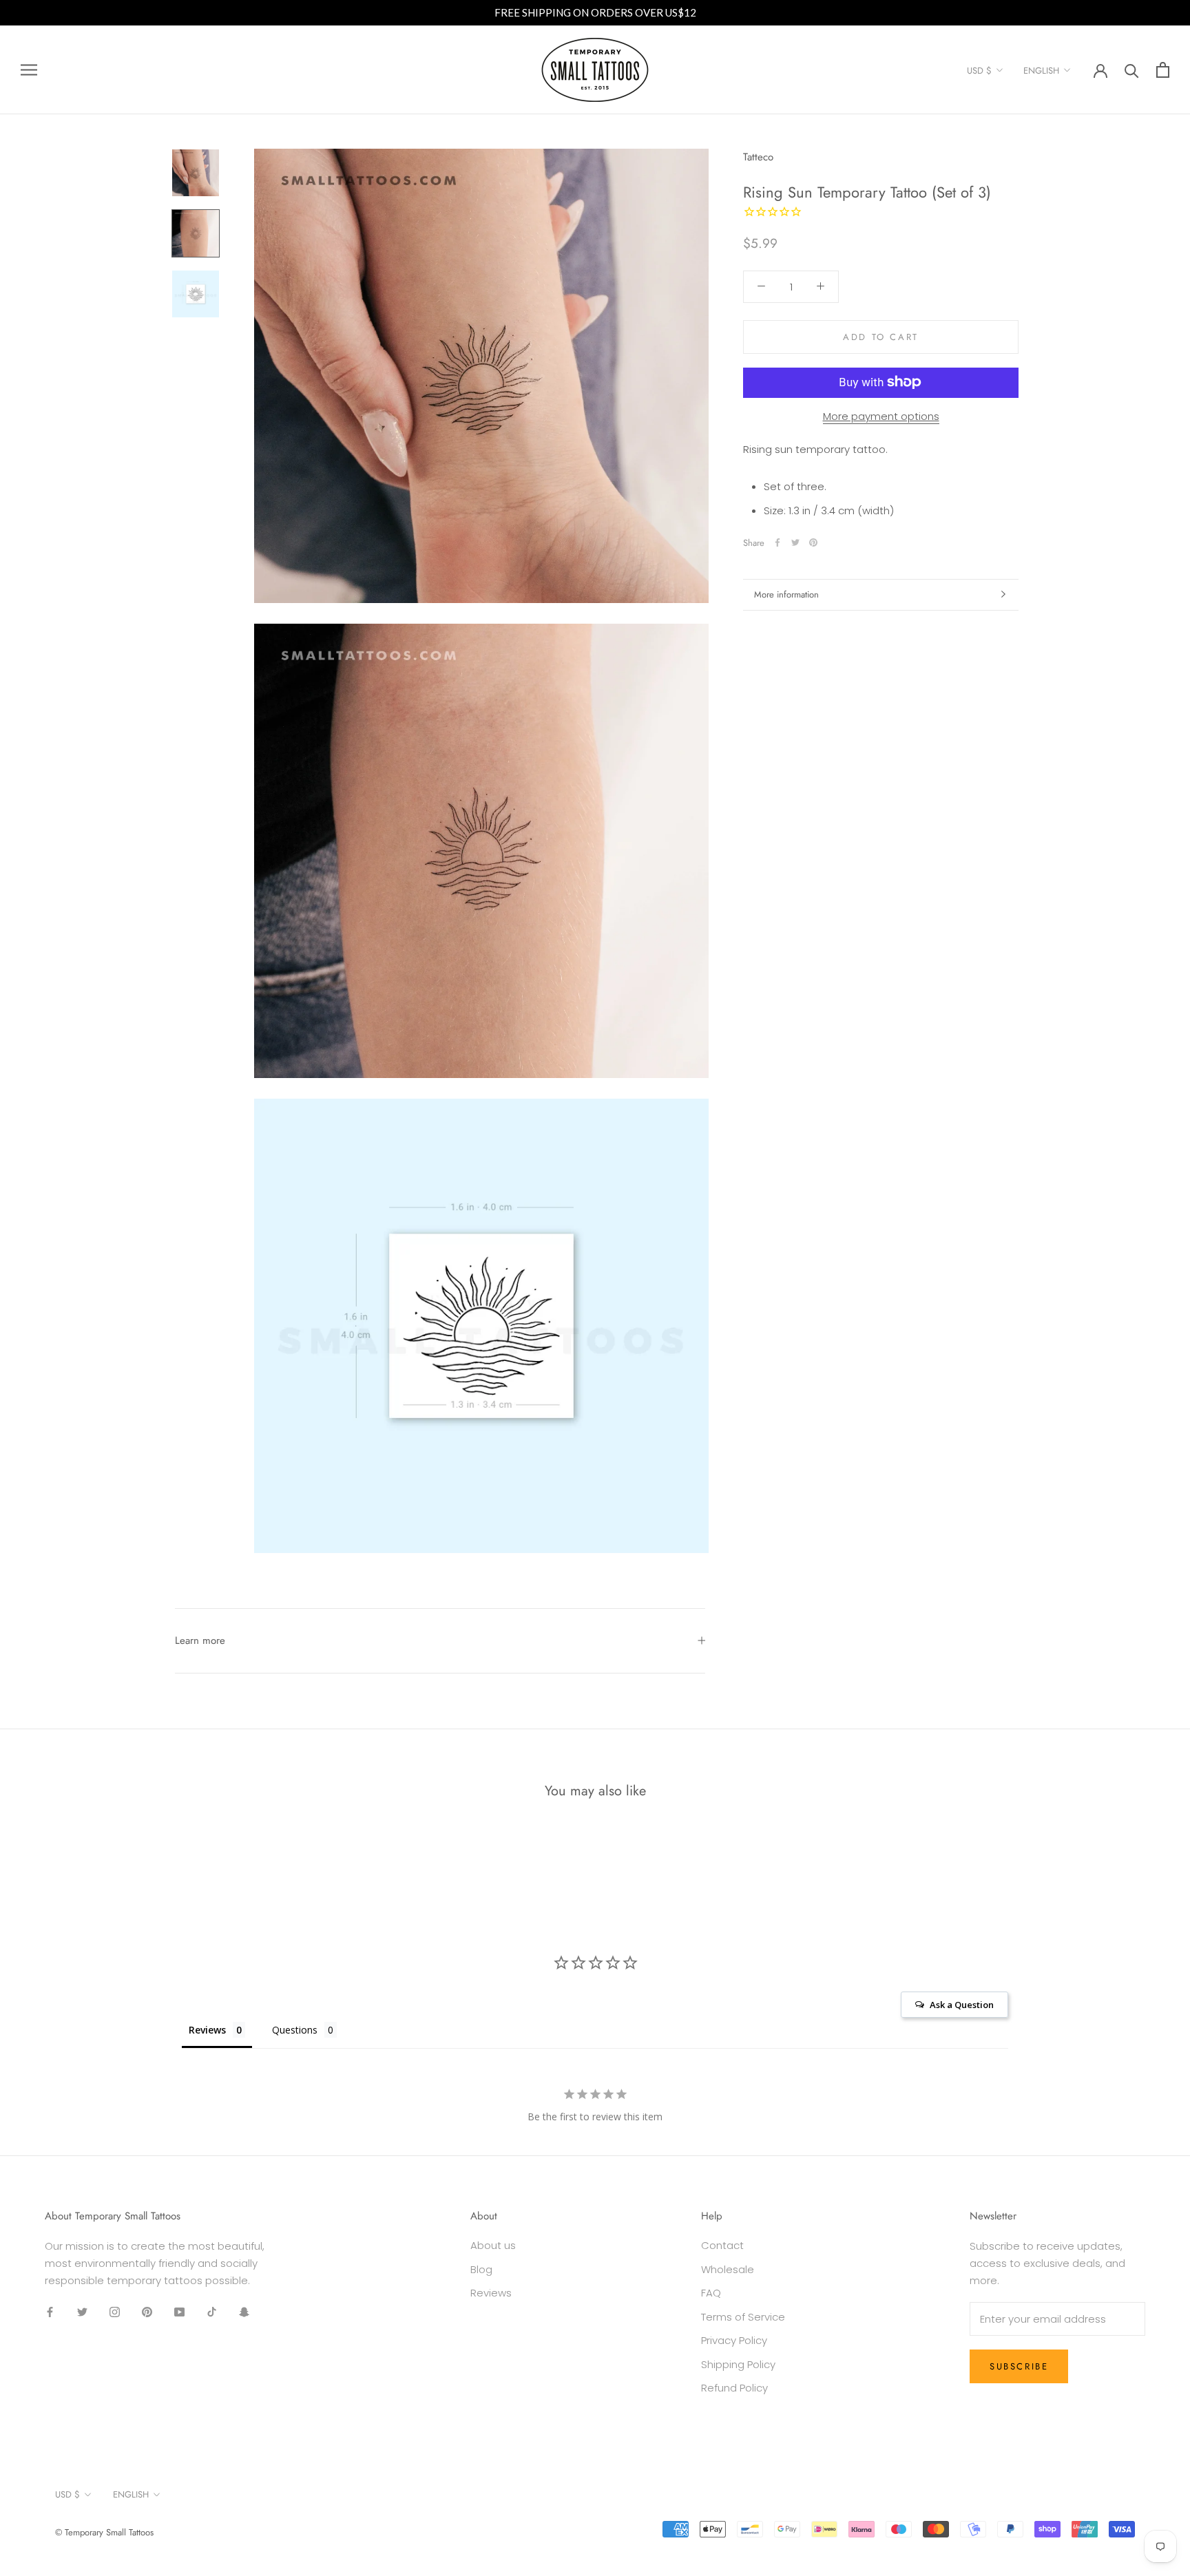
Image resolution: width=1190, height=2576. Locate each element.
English (1041, 71)
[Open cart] (1163, 70)
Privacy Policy (734, 2340)
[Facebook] (777, 542)
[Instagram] (115, 2312)
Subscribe (1019, 2366)
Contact (722, 2245)
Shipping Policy (738, 2364)
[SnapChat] (244, 2312)
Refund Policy (734, 2388)
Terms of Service (743, 2317)
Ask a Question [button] (962, 2005)
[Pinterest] (813, 542)
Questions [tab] (295, 2030)
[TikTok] (212, 2312)
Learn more (200, 1640)
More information (786, 594)
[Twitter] (795, 542)
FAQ (711, 2293)
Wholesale (728, 2269)
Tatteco (758, 157)
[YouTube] (179, 2312)
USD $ (979, 71)
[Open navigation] (29, 70)
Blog (481, 2269)
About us (493, 2245)
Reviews (491, 2293)
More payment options (881, 415)
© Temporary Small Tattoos (104, 2532)
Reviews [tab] (207, 2030)
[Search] (1132, 70)
